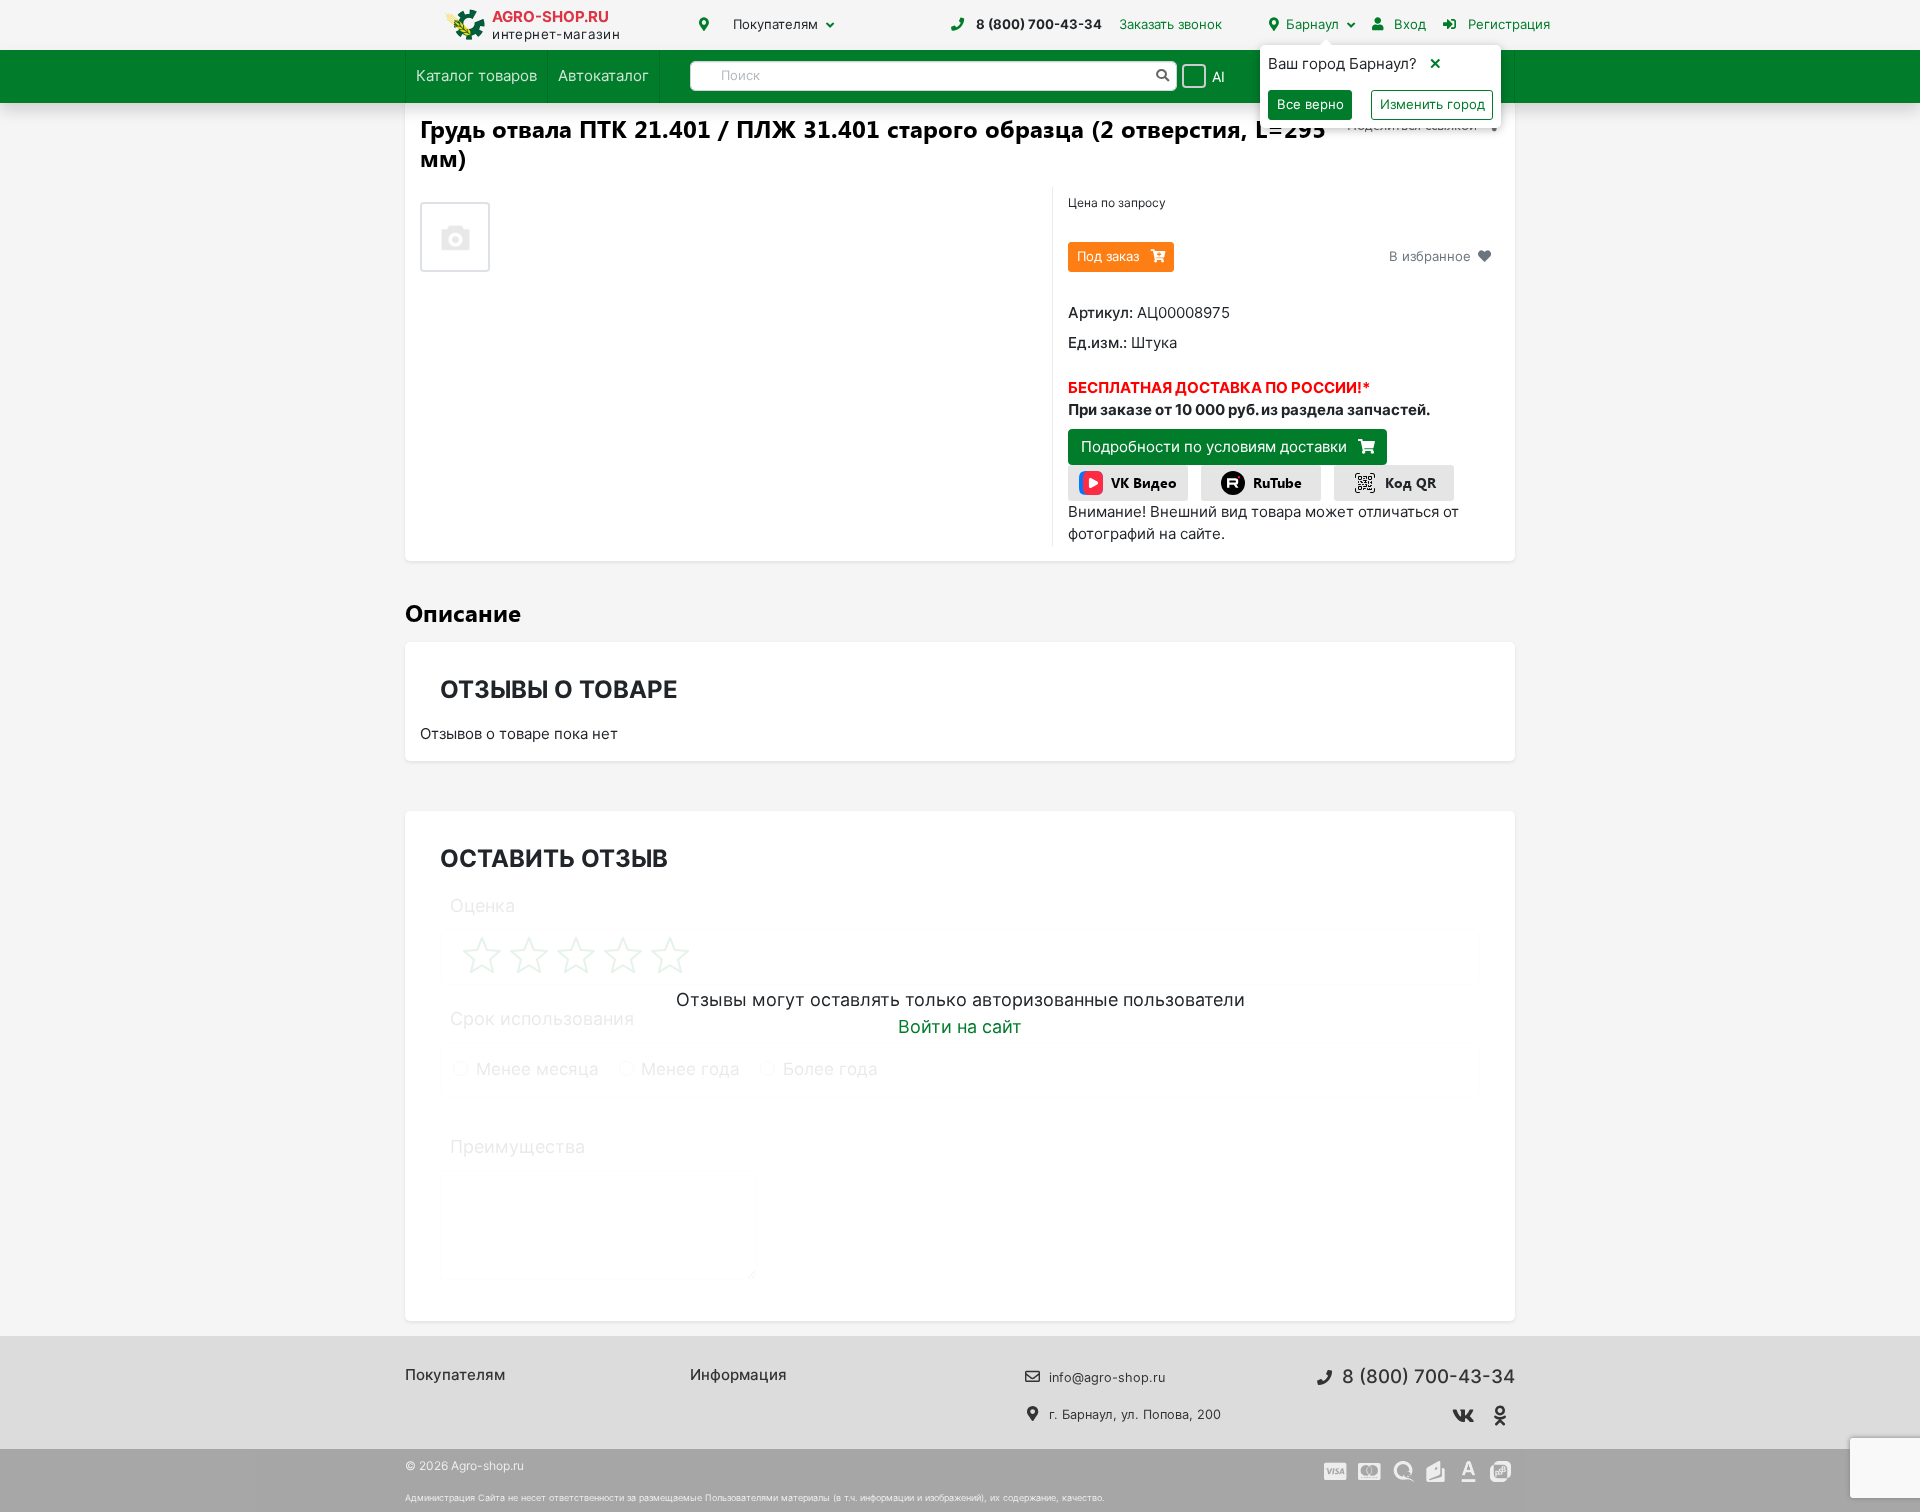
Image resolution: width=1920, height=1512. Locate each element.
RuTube (1277, 482)
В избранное (1430, 256)
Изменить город (1432, 104)
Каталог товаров (476, 75)
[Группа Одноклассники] (1501, 1416)
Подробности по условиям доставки (1216, 446)
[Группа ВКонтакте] (1464, 1416)
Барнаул (1312, 24)
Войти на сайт (960, 1026)
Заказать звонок (1170, 24)
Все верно (1310, 104)
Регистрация (1507, 24)
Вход (1408, 24)
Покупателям (775, 24)
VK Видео (1144, 482)
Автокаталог (603, 75)
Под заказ (1110, 256)
